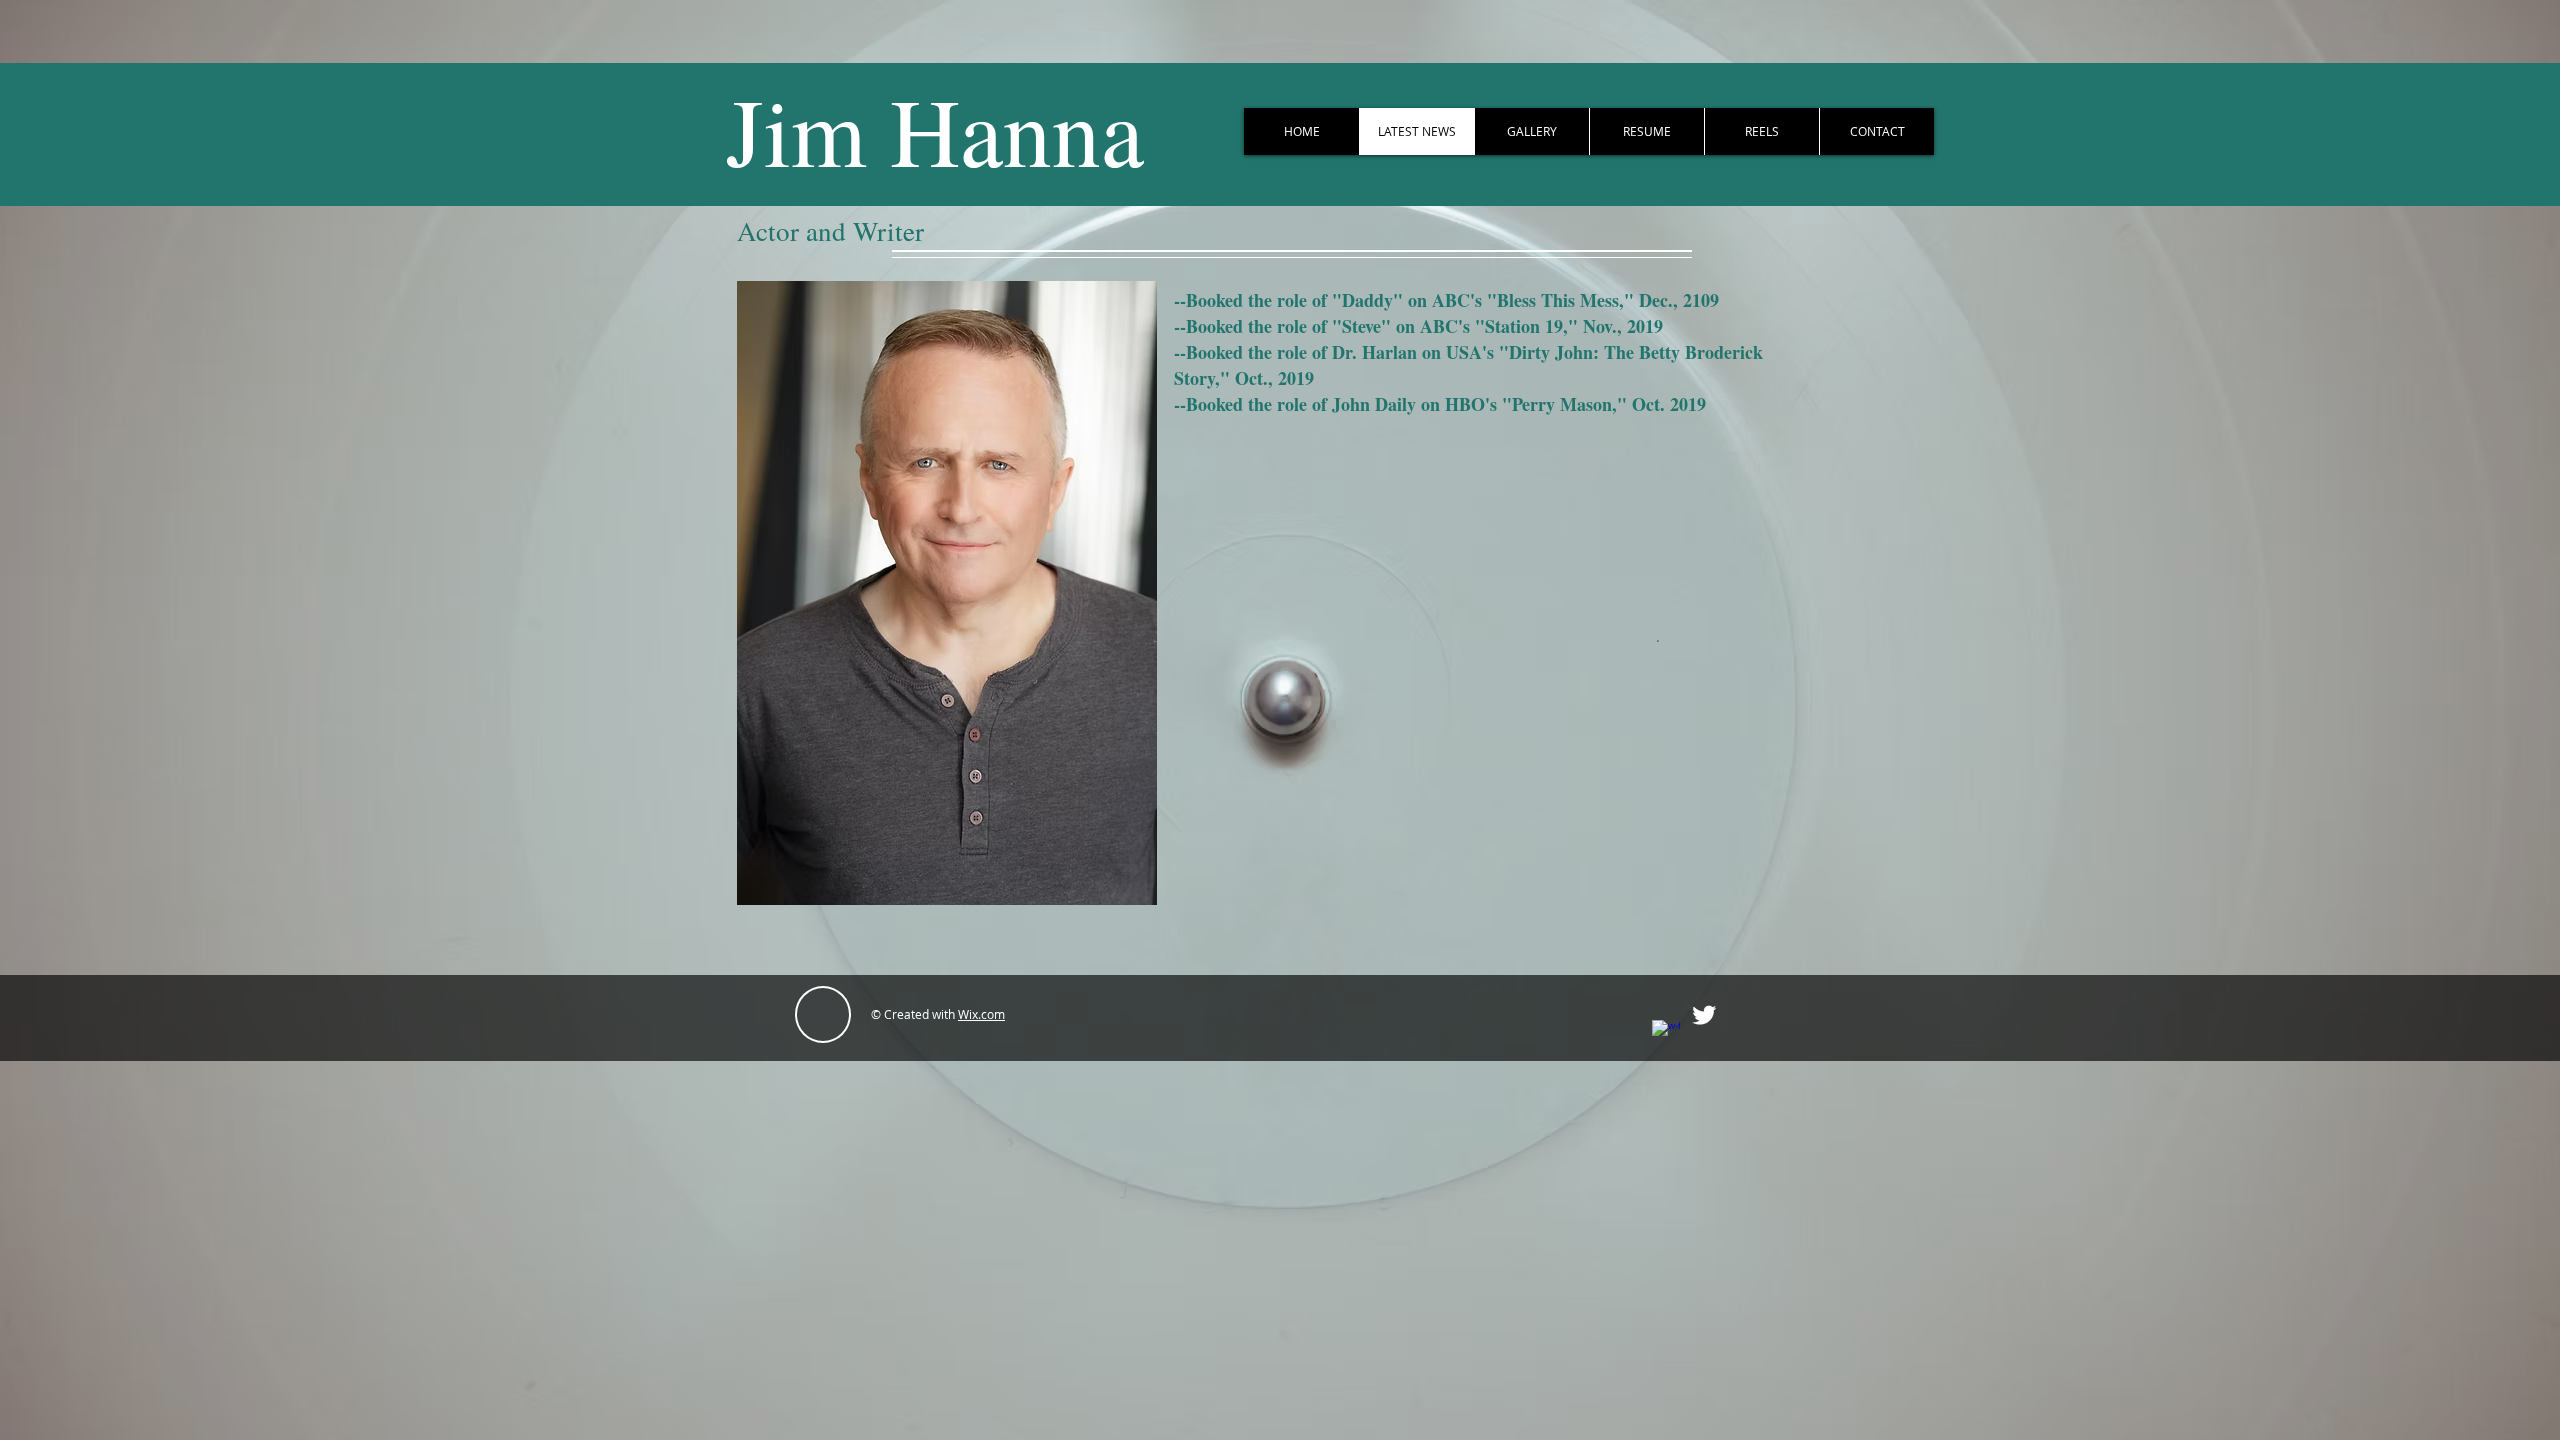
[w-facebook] (1666, 1034)
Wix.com (981, 1014)
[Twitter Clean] (1704, 1015)
